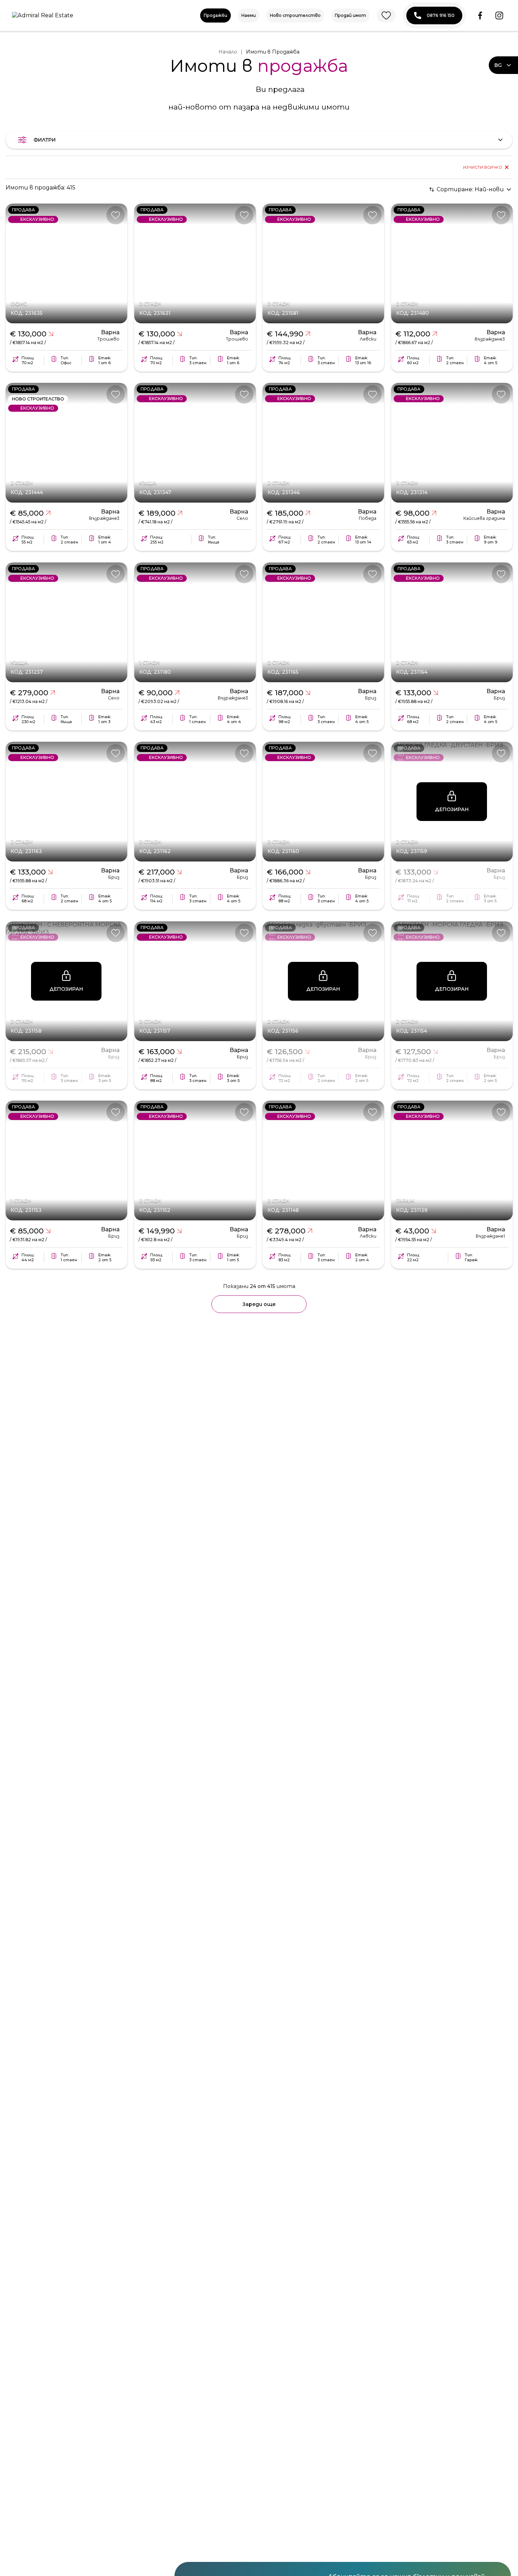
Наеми (249, 15)
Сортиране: (470, 189)
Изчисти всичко (483, 167)
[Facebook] (480, 15)
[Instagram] (499, 15)
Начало (228, 52)
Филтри (45, 140)
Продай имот (350, 15)
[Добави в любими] (116, 215)
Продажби (215, 15)
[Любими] (386, 15)
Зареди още (259, 1304)
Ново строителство (295, 15)
